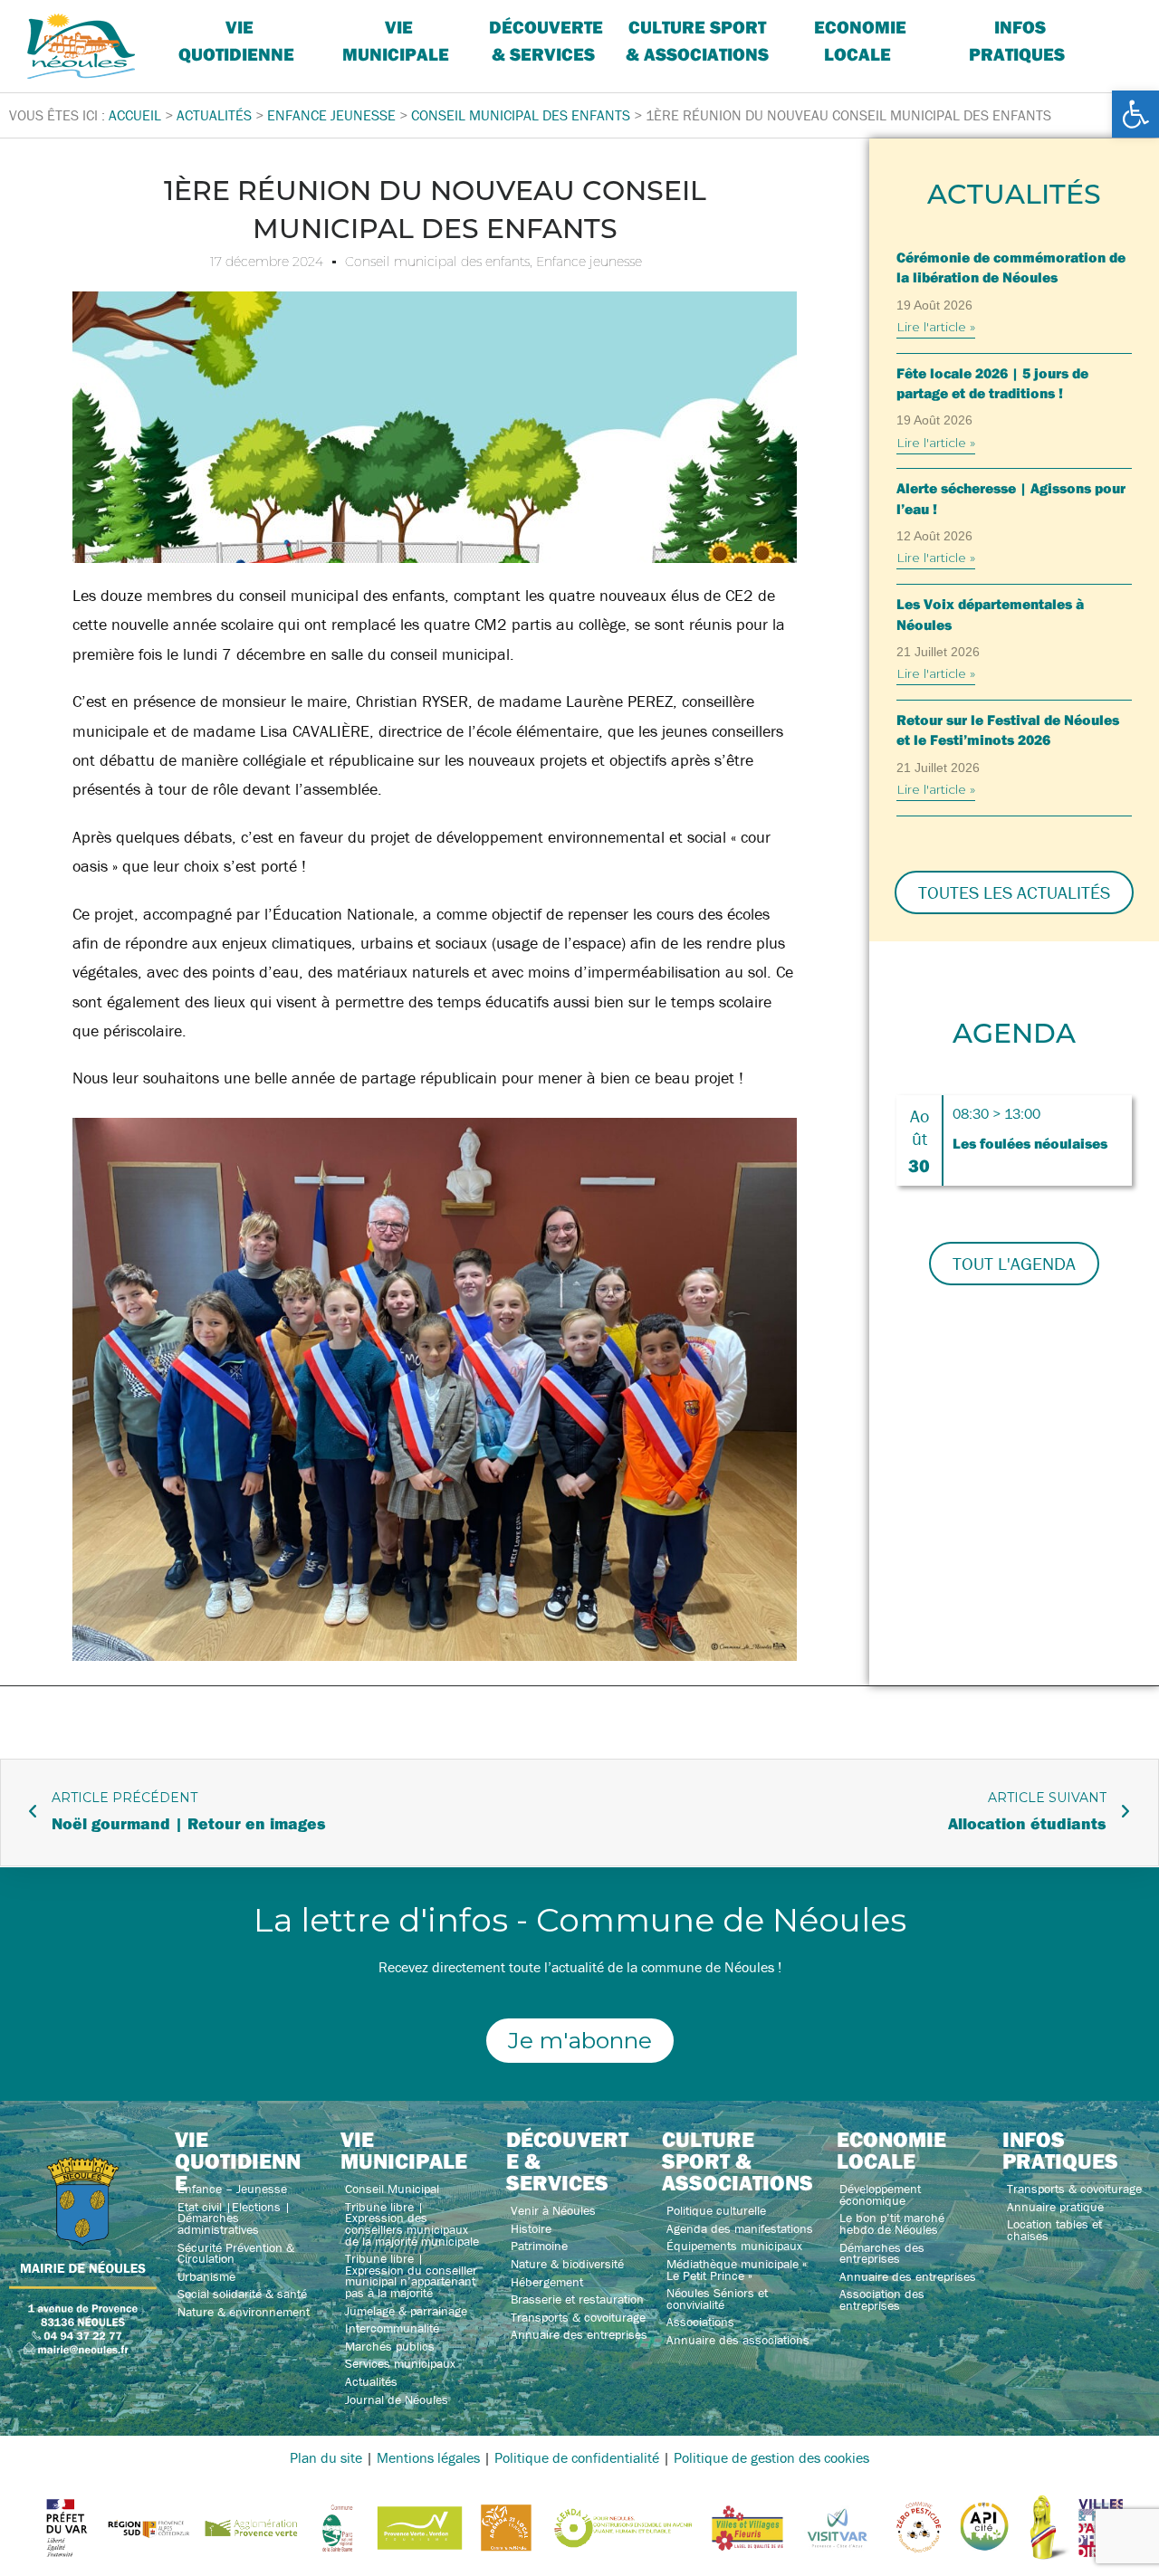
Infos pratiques (1017, 40)
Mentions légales (428, 2457)
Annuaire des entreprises (579, 2334)
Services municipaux (400, 2363)
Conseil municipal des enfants (437, 262)
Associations (700, 2322)
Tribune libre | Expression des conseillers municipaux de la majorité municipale (412, 2224)
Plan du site (326, 2457)
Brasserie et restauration (577, 2299)
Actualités (371, 2381)
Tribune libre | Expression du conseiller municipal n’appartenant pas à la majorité (411, 2275)
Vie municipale (404, 2150)
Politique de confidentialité (577, 2457)
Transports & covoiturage (578, 2317)
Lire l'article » (936, 327)
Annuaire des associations (738, 2340)
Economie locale (860, 40)
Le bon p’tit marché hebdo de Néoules (892, 2223)
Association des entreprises (882, 2299)
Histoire (531, 2228)
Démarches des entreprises (882, 2253)
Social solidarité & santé (242, 2294)
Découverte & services (546, 40)
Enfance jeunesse (589, 262)
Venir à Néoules (553, 2210)
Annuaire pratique (1055, 2207)
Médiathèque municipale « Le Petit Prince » (737, 2270)
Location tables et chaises (1054, 2230)
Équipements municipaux (734, 2246)
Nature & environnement (244, 2312)
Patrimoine (539, 2246)
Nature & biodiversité (567, 2264)
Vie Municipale (396, 40)
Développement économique (880, 2194)
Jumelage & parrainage (406, 2311)
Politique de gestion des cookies (771, 2457)
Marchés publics (390, 2346)
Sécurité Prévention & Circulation (236, 2253)
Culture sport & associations (697, 40)
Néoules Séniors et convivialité (717, 2299)
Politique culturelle (716, 2210)
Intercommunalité (392, 2328)
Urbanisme (206, 2276)
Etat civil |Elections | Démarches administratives (234, 2218)
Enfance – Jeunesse (232, 2189)
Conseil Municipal (392, 2189)
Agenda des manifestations (740, 2228)
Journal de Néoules (397, 2399)
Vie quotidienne (236, 40)
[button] (1135, 114)
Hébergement (547, 2282)
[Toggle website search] (1110, 27)
